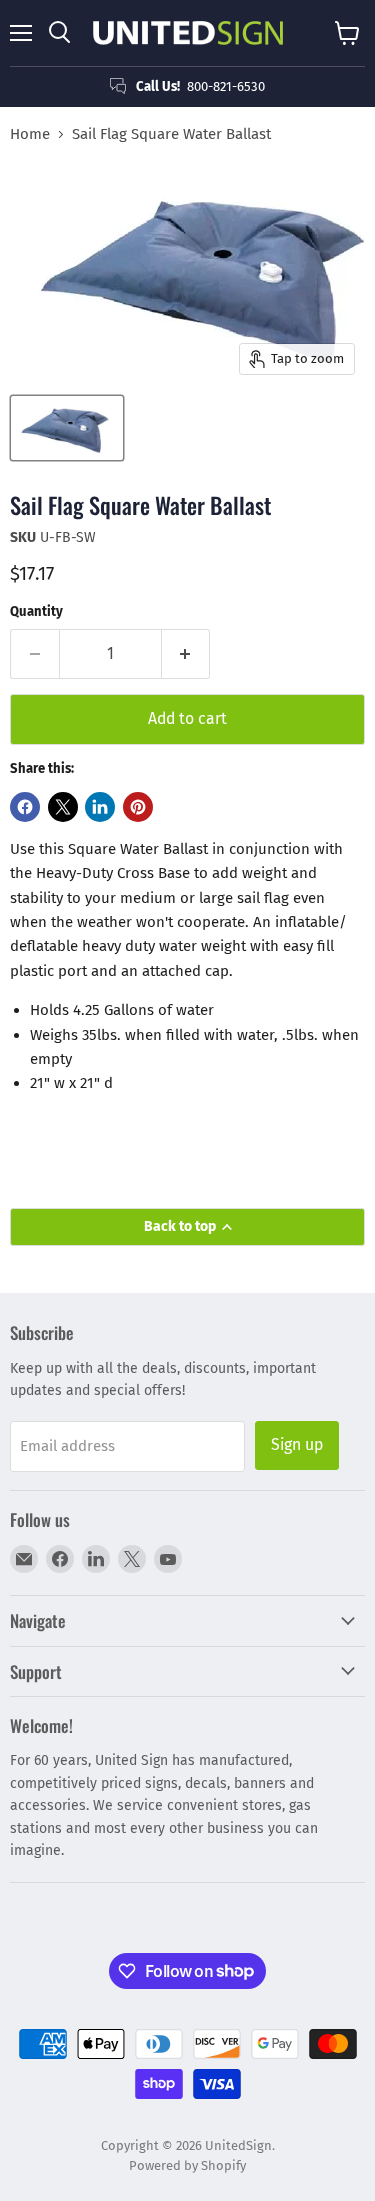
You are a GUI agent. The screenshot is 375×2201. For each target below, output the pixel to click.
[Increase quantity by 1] (186, 654)
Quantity (36, 611)
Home (30, 134)
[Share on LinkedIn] (100, 807)
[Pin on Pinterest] (138, 807)
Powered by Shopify (187, 2165)
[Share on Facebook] (25, 807)
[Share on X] (63, 807)
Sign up (297, 1444)
